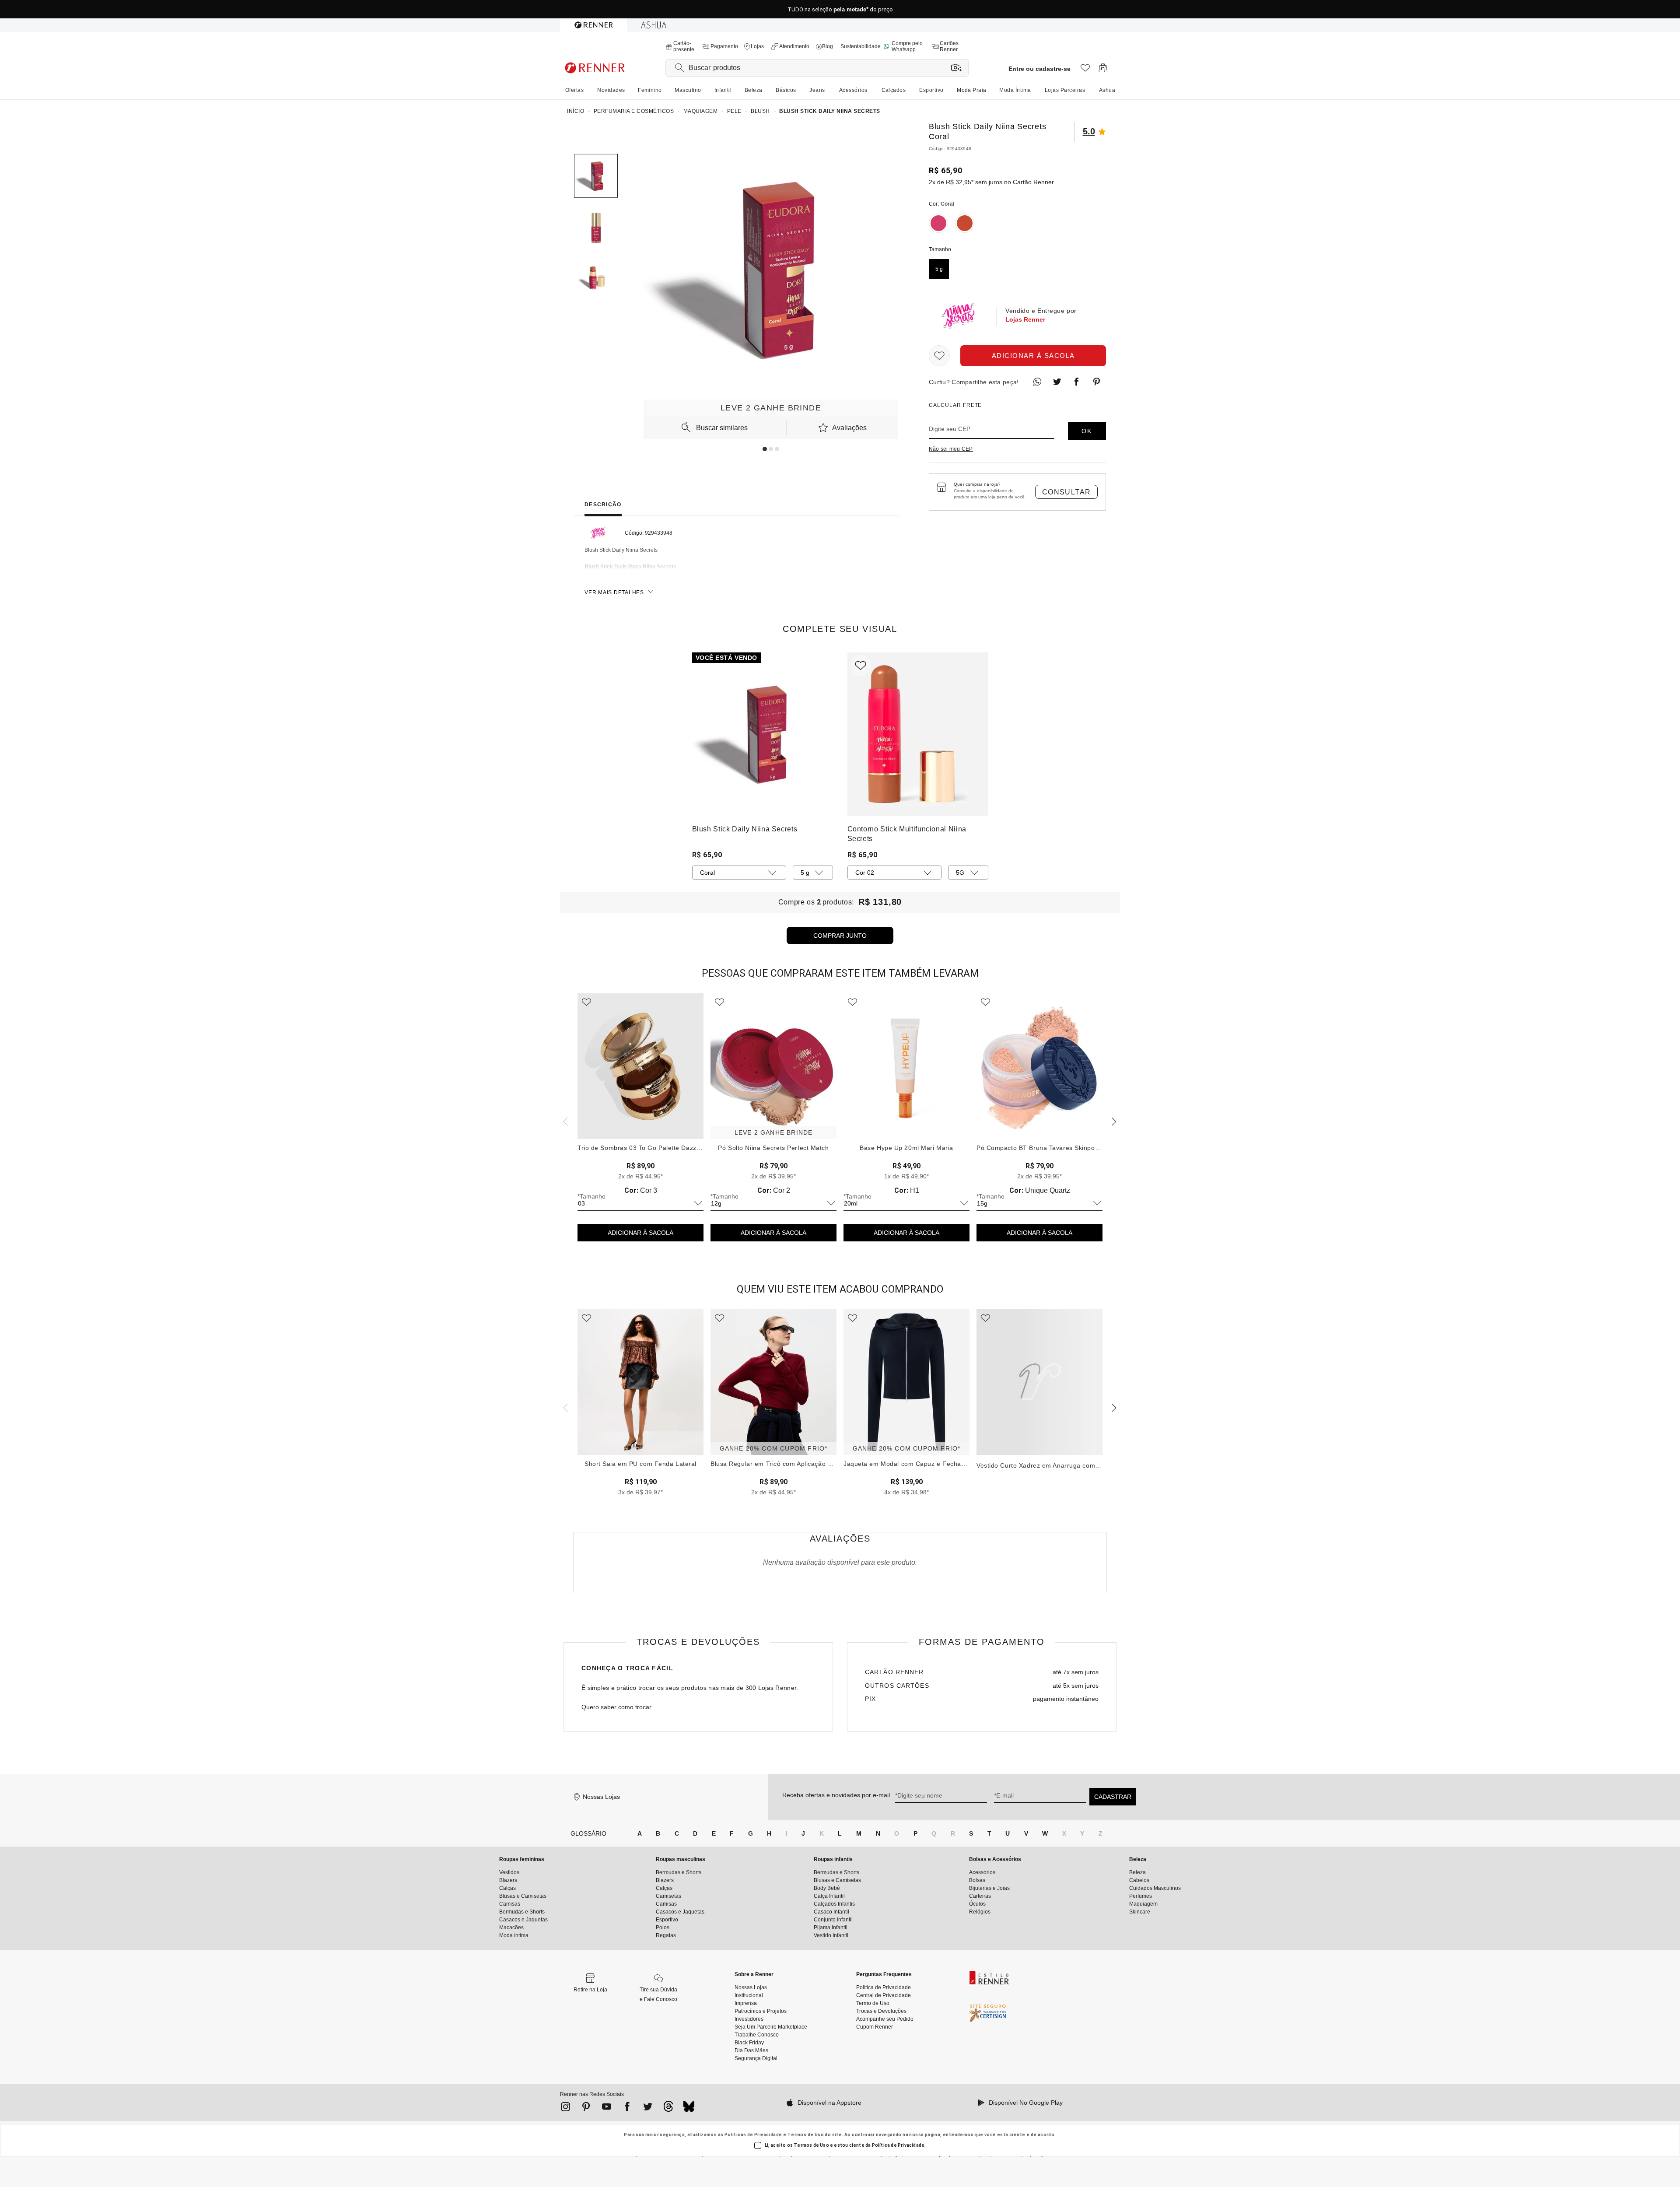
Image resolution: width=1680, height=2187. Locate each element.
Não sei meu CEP (951, 449)
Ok (1087, 431)
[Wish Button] (939, 356)
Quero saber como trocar (616, 1707)
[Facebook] (627, 2108)
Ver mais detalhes (614, 592)
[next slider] (564, 1121)
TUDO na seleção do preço (840, 9)
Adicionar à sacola (1033, 356)
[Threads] (668, 2109)
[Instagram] (565, 2108)
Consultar (1067, 492)
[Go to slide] (765, 449)
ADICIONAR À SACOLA (640, 1233)
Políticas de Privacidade (753, 2135)
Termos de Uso (806, 2135)
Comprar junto (840, 936)
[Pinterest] (586, 2108)
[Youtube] (607, 2108)
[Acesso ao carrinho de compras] (1103, 70)
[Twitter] (648, 2108)
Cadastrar (1113, 1797)
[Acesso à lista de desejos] (1085, 70)
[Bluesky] (689, 2109)
